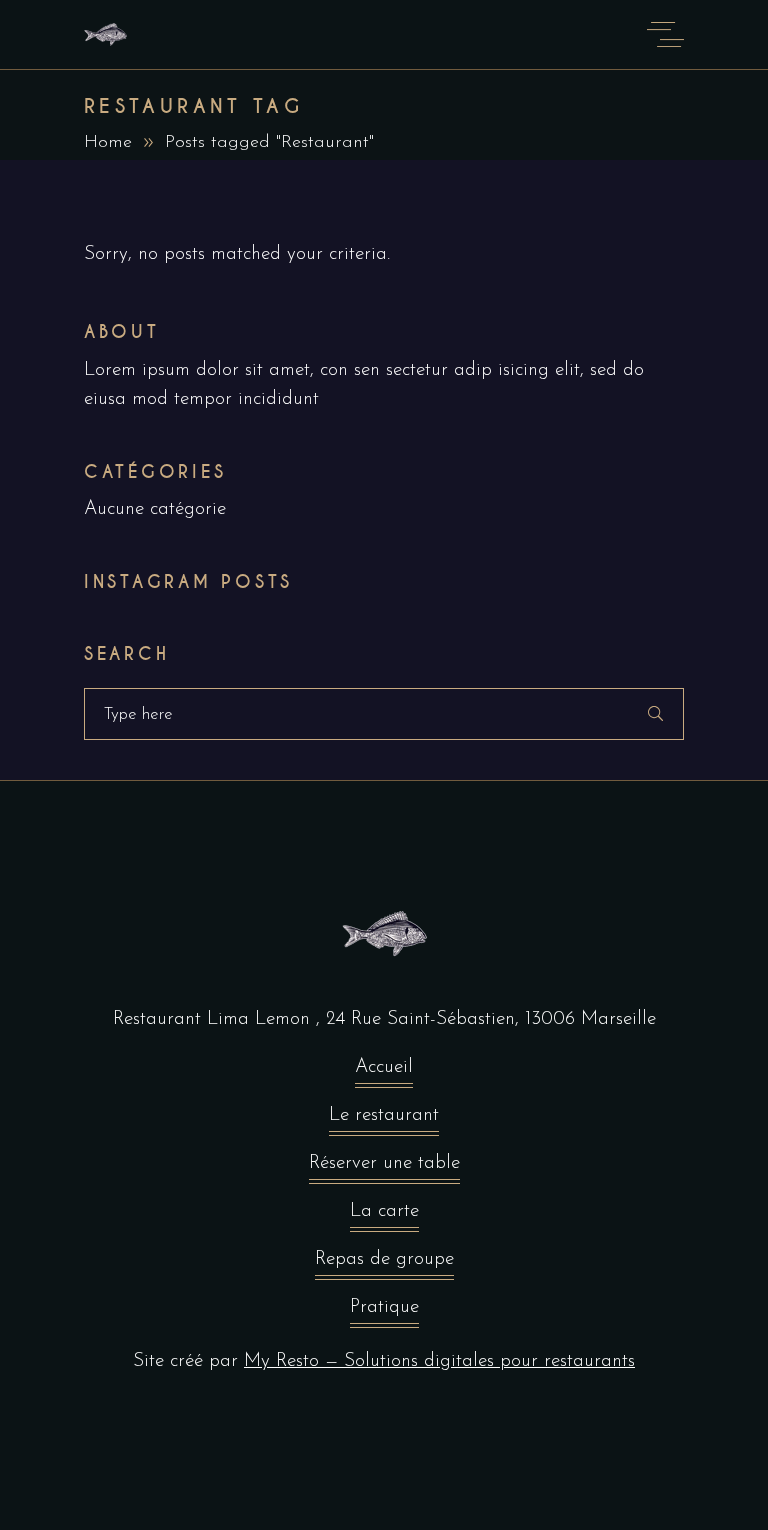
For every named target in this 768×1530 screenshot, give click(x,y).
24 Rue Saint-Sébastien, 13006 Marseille (491, 1019)
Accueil (384, 1067)
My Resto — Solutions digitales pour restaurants (439, 1361)
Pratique (384, 1307)
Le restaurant (384, 1115)
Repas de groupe (384, 1259)
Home (108, 143)
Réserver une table (384, 1163)
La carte (384, 1211)
